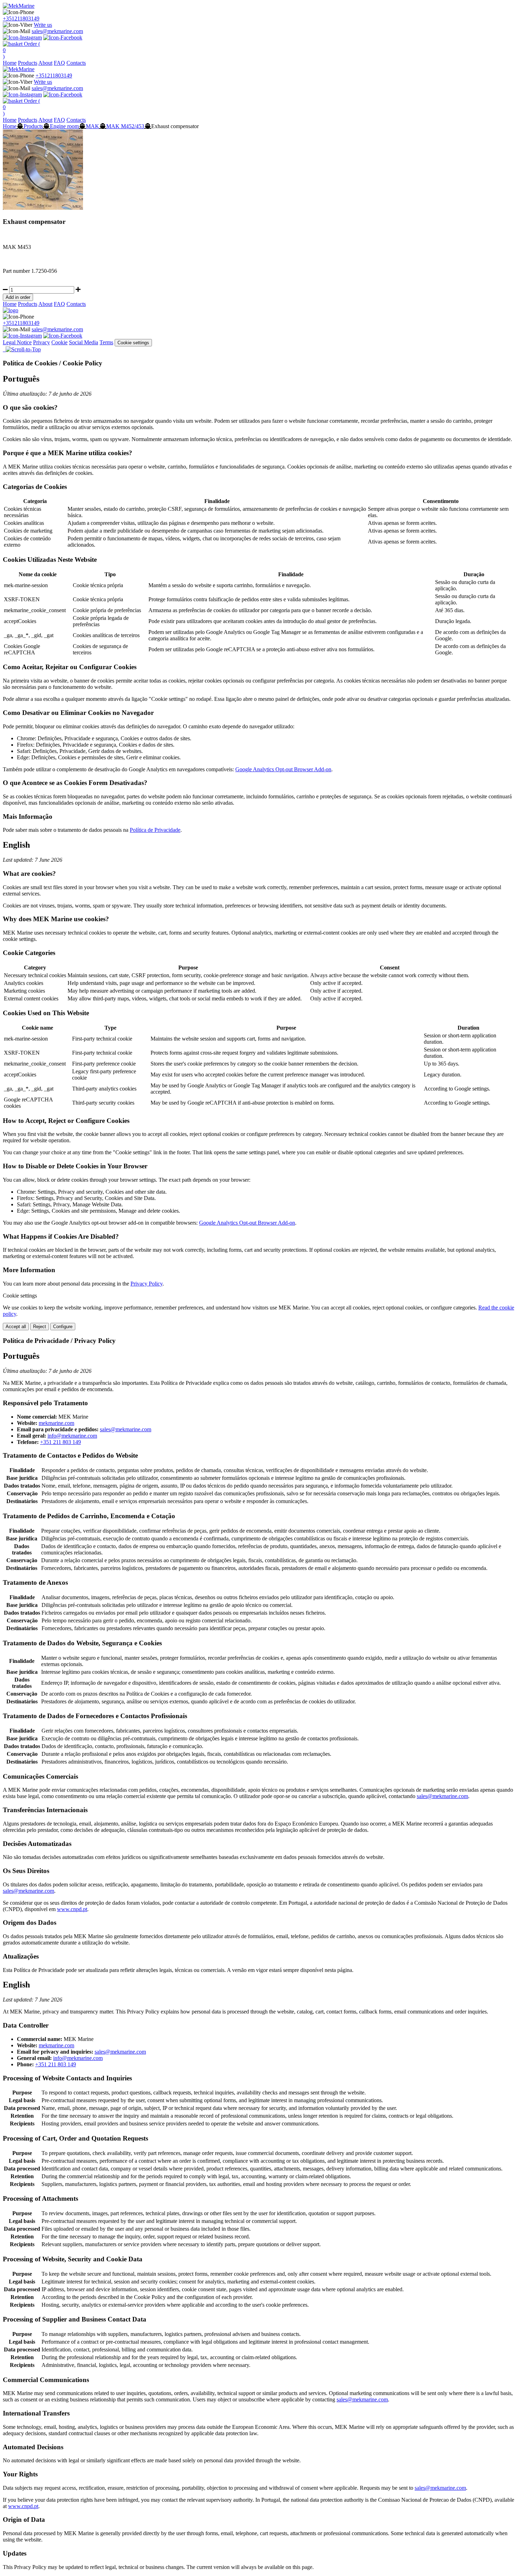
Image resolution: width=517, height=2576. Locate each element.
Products (28, 63)
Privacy (42, 342)
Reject (40, 1327)
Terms (106, 342)
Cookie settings (133, 343)
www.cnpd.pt (72, 1909)
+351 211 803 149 (60, 1442)
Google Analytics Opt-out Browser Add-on (283, 769)
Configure (63, 1327)
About (45, 63)
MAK (92, 126)
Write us (43, 25)
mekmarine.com (56, 1423)
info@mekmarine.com (72, 1436)
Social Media (84, 342)
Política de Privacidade (155, 830)
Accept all (16, 1327)
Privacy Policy (146, 1284)
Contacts (76, 63)
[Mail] (4, 349)
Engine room (64, 126)
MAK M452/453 (125, 126)
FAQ (59, 63)
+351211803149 (21, 18)
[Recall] (5, 349)
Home (10, 63)
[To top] (23, 349)
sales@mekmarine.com (57, 31)
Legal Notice (17, 342)
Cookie (59, 342)
